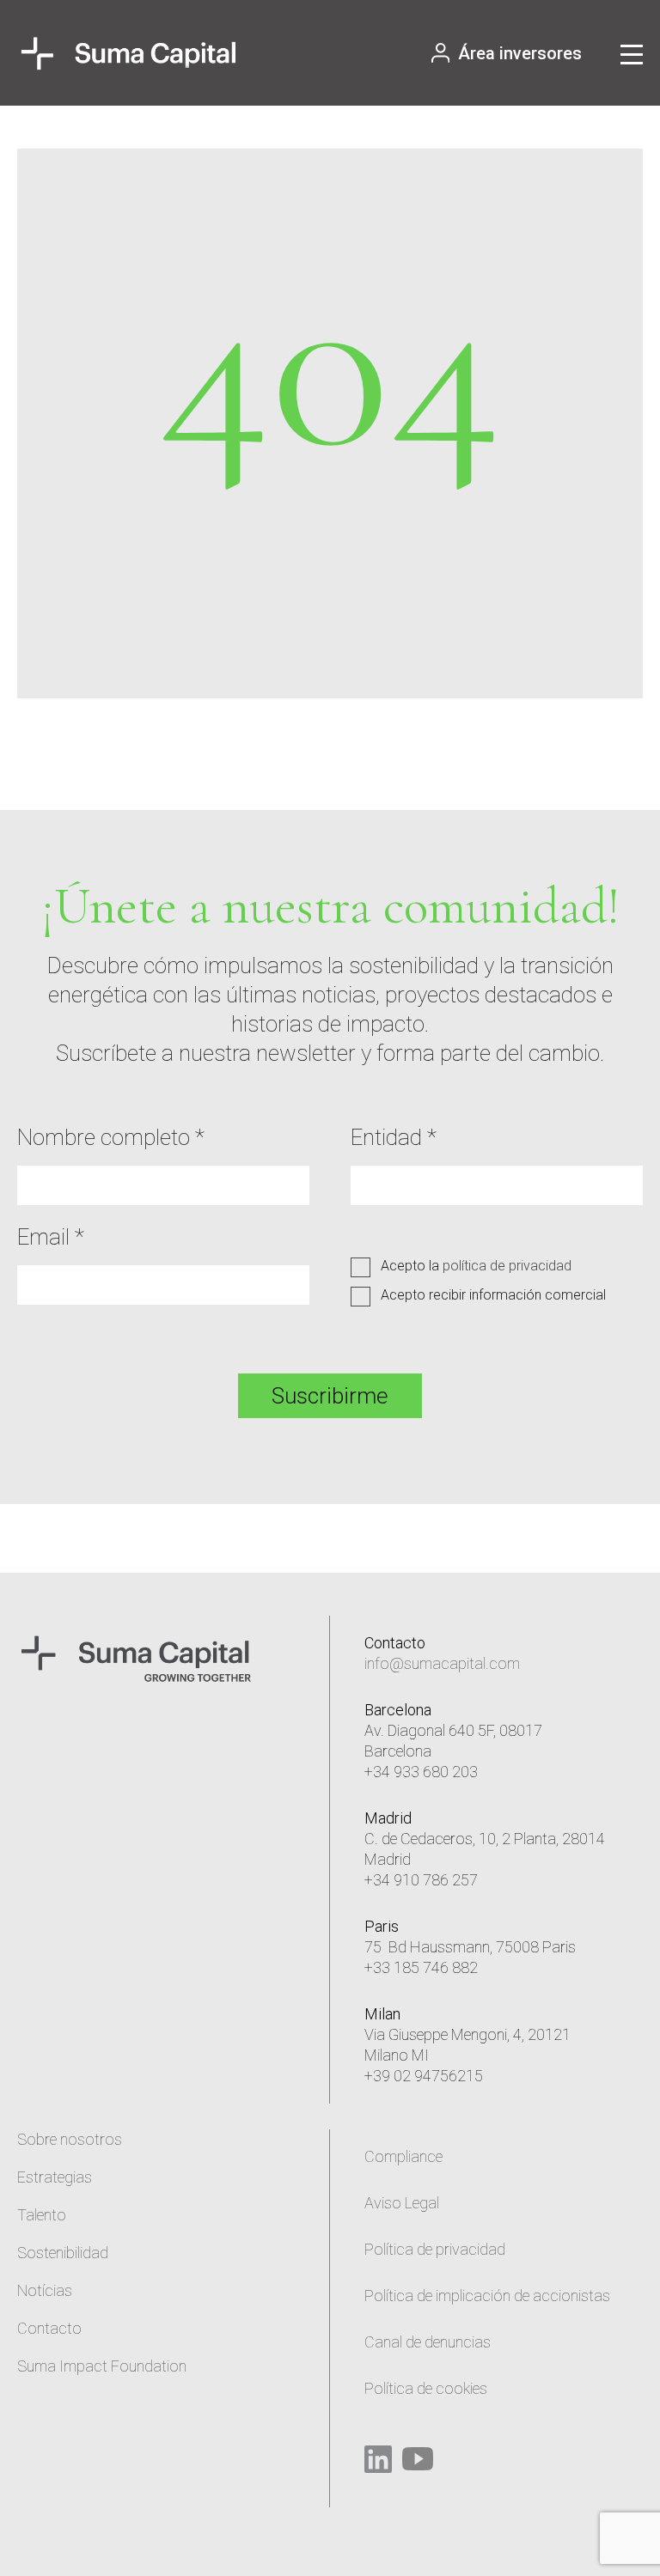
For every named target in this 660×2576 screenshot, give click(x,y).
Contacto (49, 2328)
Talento (42, 2215)
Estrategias (55, 2177)
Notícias (45, 2290)
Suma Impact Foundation (102, 2366)
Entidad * (394, 1137)
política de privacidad (507, 1266)
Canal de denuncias (428, 2342)
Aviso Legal (402, 2203)
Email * (51, 1237)
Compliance (403, 2156)
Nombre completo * (111, 1137)
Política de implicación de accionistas (487, 2296)
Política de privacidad (435, 2249)
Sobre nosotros (70, 2139)
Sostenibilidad (63, 2253)
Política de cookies (426, 2388)
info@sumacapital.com (442, 1663)
